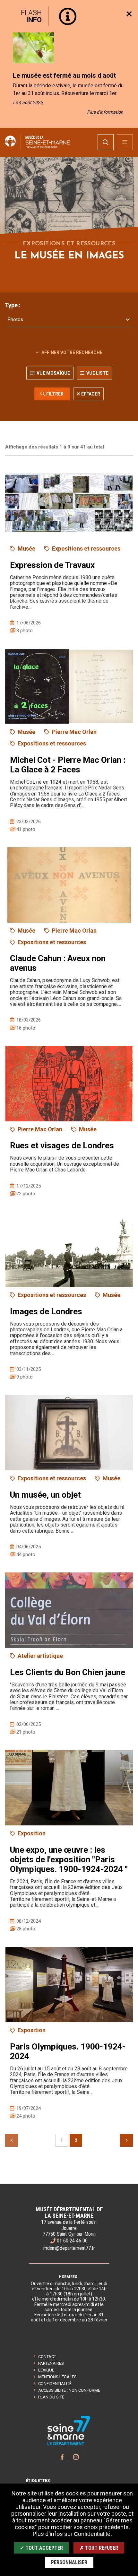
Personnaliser (69, 2562)
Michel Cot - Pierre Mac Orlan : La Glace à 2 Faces (68, 765)
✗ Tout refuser (99, 2548)
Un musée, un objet (45, 1495)
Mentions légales (57, 2377)
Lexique (46, 2370)
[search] (106, 142)
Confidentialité (55, 2384)
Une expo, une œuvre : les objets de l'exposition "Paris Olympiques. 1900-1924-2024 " (69, 1859)
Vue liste (97, 373)
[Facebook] (62, 2457)
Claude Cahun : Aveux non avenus (58, 963)
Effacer (91, 394)
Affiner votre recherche (71, 352)
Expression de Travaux (52, 565)
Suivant (126, 2140)
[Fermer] (129, 14)
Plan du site (51, 2397)
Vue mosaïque (53, 373)
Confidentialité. (93, 2534)
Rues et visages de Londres (62, 1145)
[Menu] (125, 142)
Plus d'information (105, 112)
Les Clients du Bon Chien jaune (68, 1672)
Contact (47, 2357)
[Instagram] (76, 2457)
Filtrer (55, 394)
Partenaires (51, 2363)
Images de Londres (46, 1311)
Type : (13, 305)
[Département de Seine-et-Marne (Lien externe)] (69, 2444)
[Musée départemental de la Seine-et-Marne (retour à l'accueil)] (43, 142)
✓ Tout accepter (41, 2548)
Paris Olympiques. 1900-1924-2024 (68, 2051)
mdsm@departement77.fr (69, 2248)
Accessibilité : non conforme (69, 2390)
